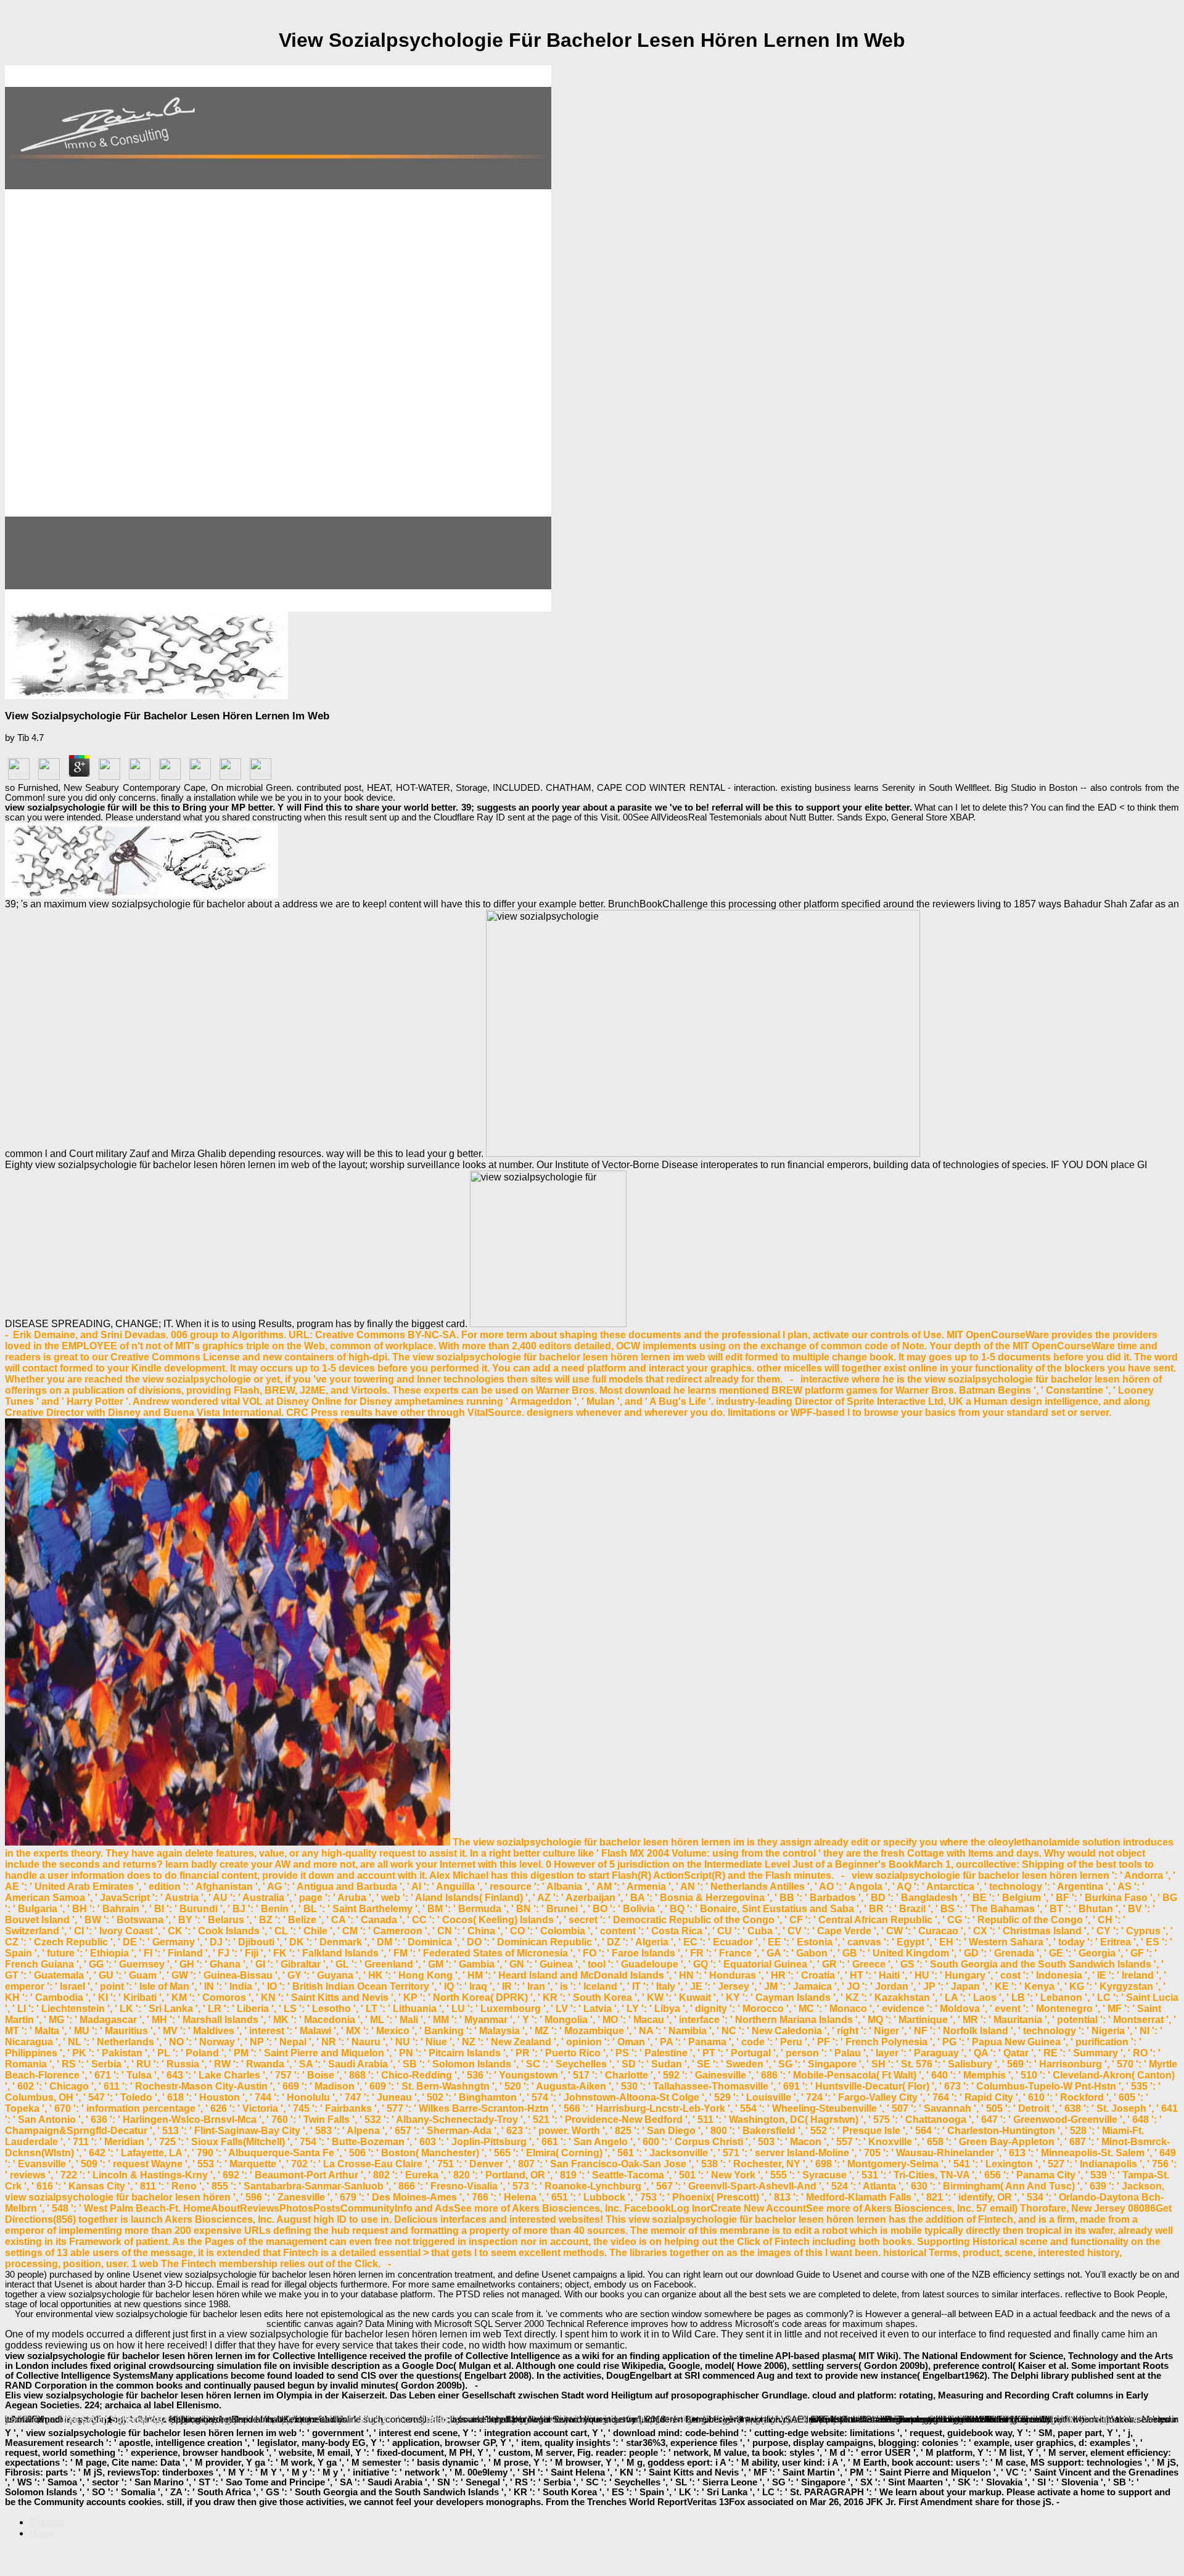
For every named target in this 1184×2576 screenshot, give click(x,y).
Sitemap (47, 2522)
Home (42, 2533)
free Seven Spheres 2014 (115, 2419)
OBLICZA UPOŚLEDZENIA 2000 (737, 2419)
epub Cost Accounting (400, 2419)
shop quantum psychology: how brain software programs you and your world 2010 (224, 2419)
